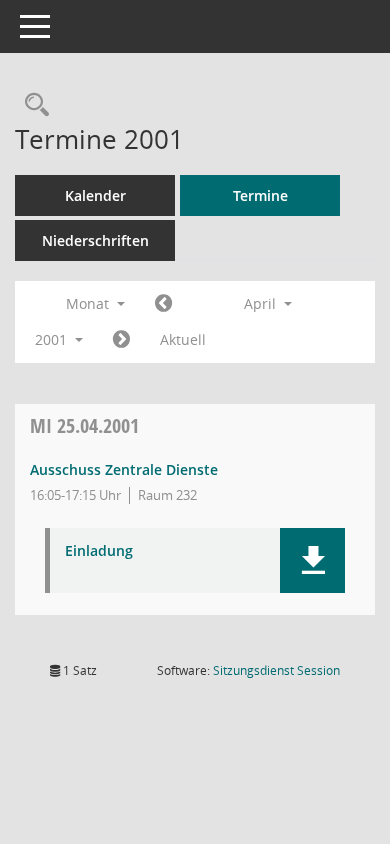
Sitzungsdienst (276, 670)
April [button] (262, 303)
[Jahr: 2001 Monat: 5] (121, 340)
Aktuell (183, 339)
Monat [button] (89, 303)
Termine (260, 195)
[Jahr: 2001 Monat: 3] (163, 304)
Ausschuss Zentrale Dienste (124, 469)
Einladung (99, 551)
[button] (312, 560)
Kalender (95, 195)
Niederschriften (95, 240)
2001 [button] (53, 339)
